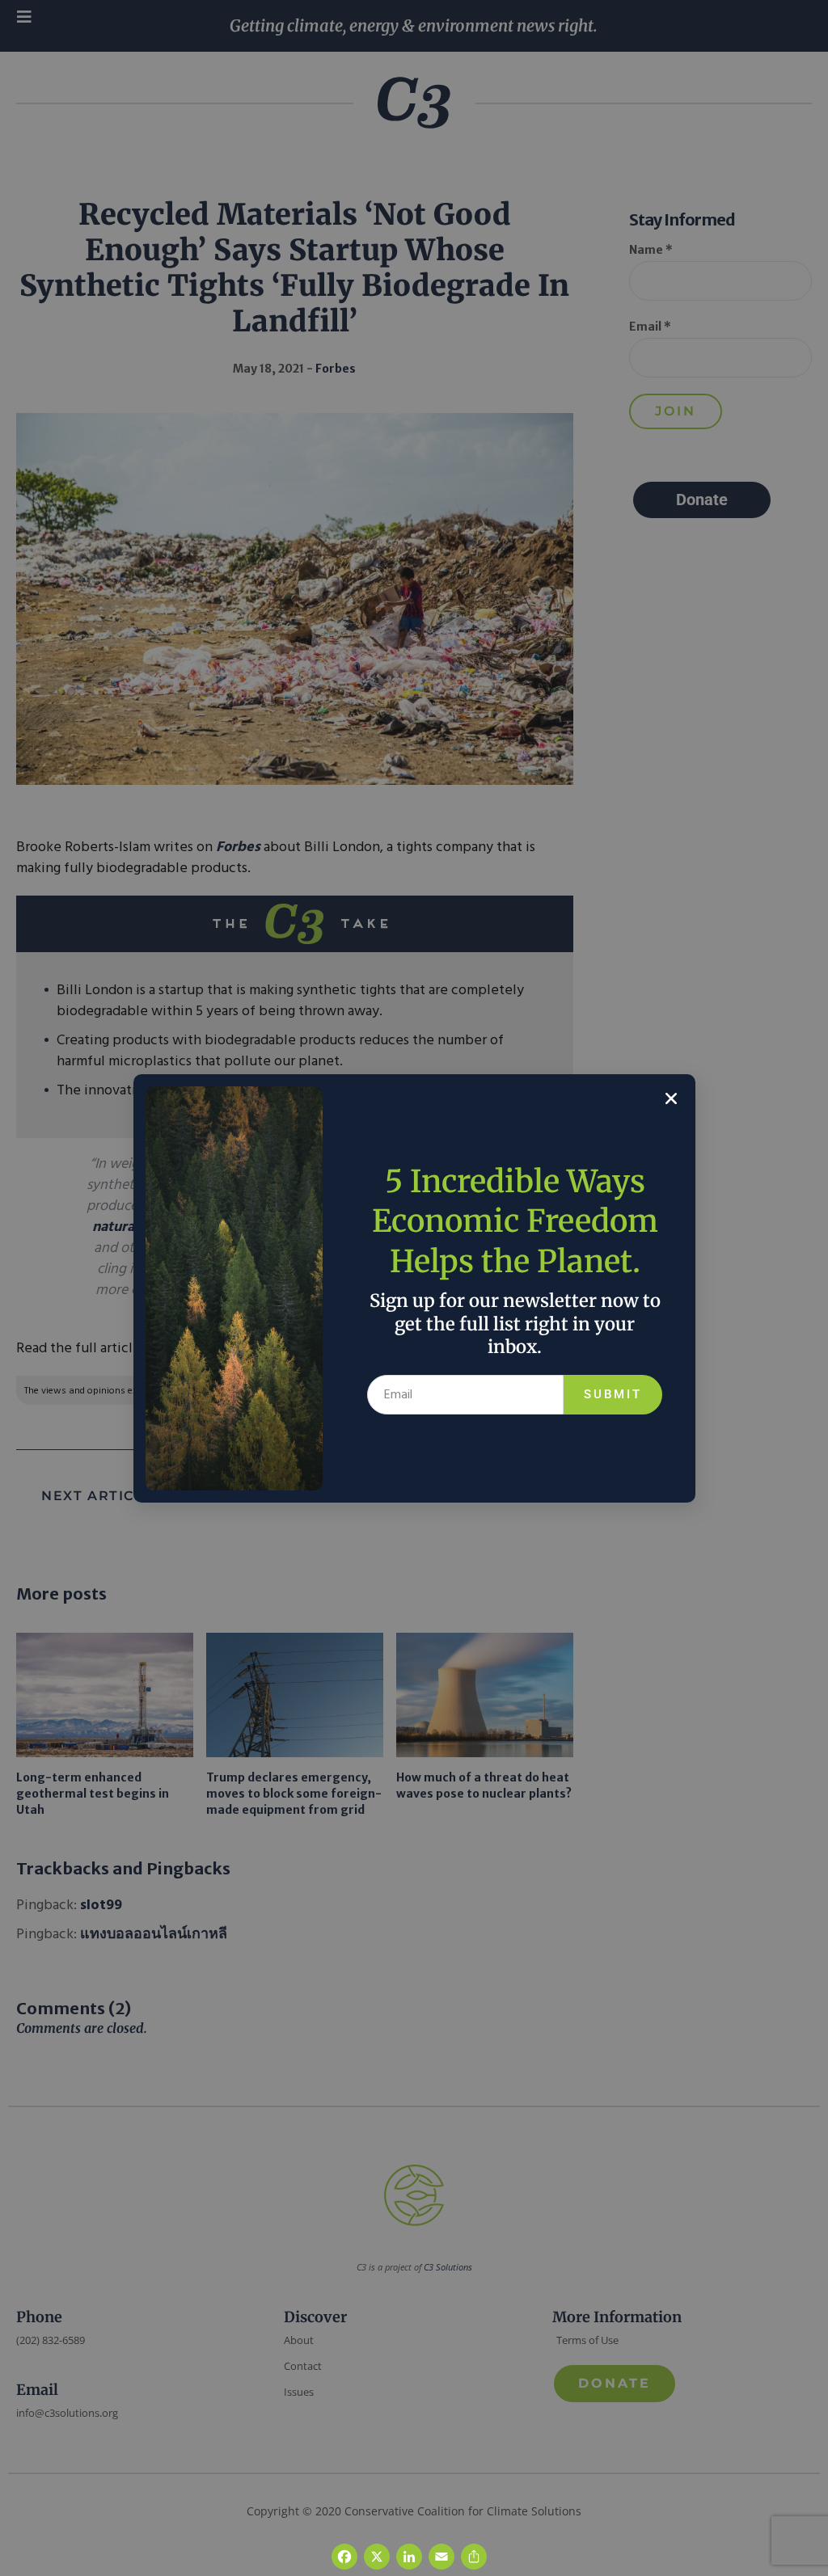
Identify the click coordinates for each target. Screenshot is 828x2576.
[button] (671, 1098)
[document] (414, 1288)
